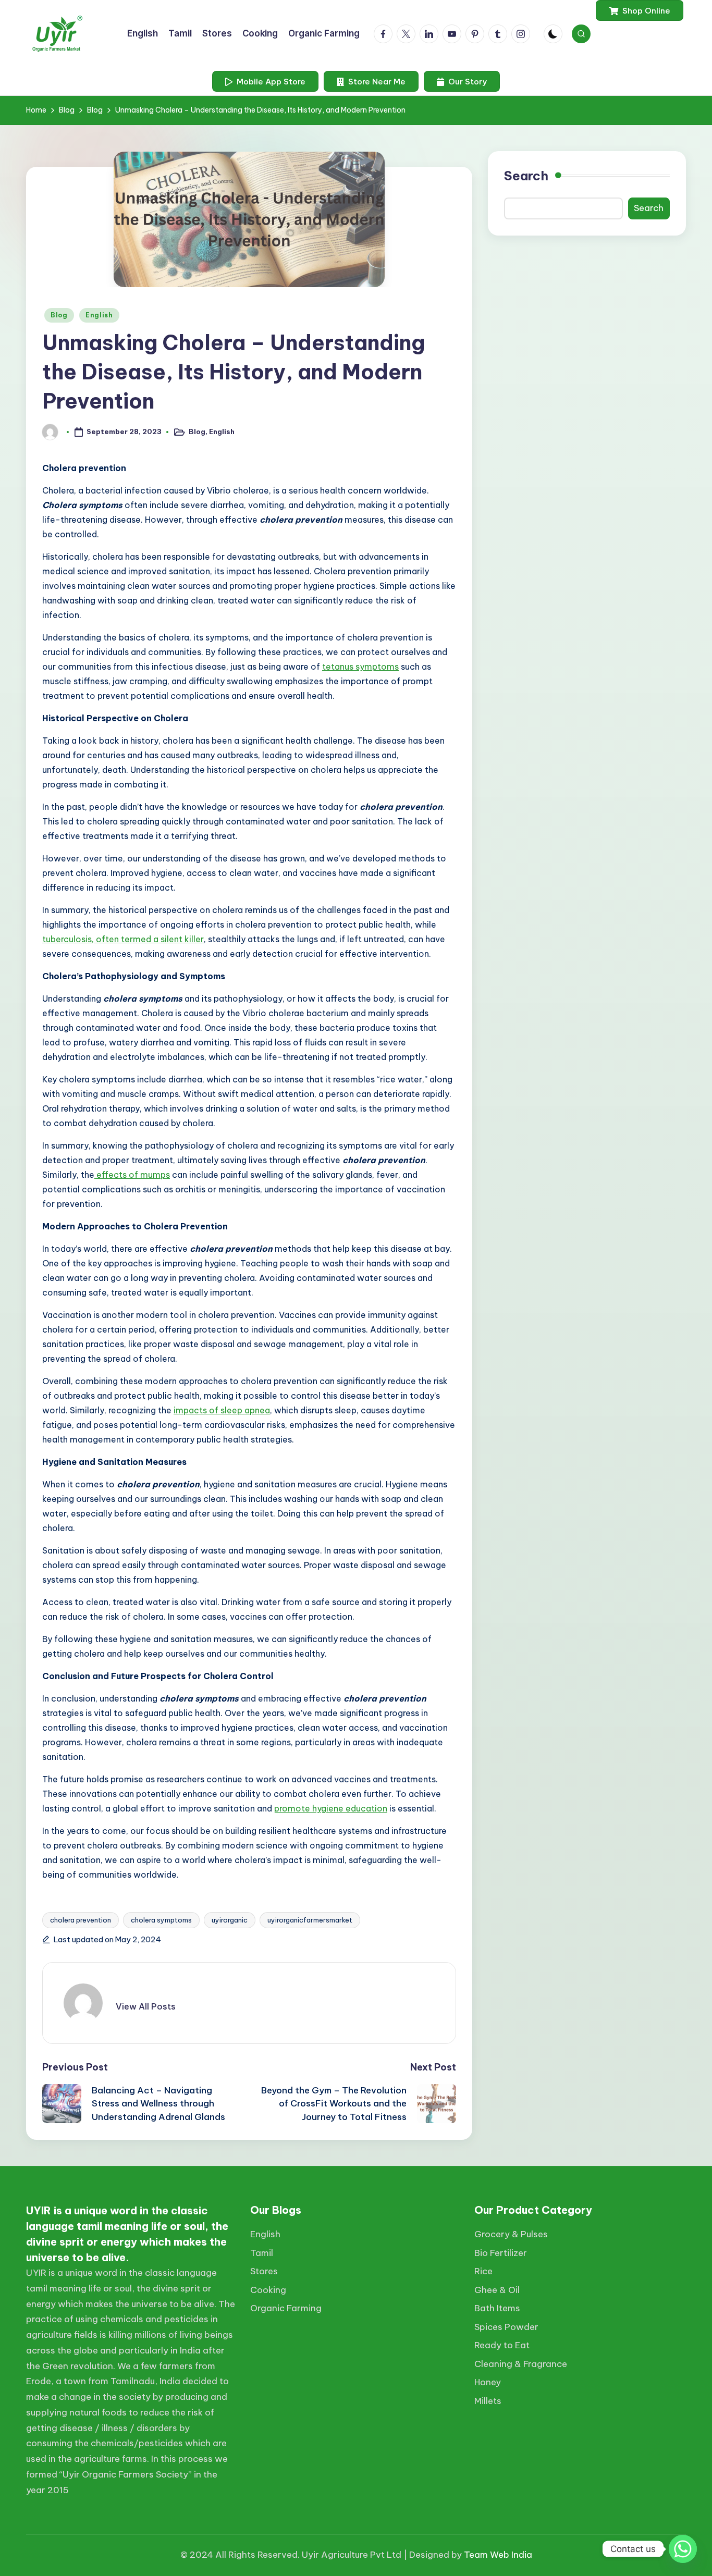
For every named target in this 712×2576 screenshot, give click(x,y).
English (99, 315)
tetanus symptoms (360, 667)
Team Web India (498, 2555)
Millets (488, 2401)
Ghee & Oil (497, 2290)
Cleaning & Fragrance (521, 2364)
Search (526, 176)
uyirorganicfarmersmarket (310, 1920)
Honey (488, 2382)
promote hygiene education (331, 1808)
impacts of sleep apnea (222, 1410)
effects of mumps (132, 1175)
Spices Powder (506, 2327)
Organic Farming (286, 2308)
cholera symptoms (161, 1920)
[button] (640, 10)
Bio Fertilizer (501, 2253)
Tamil (262, 2253)
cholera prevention (81, 1920)
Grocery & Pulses (511, 2234)
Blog (59, 315)
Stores (264, 2271)
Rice (483, 2271)
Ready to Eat (502, 2345)
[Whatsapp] (683, 2549)
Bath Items (497, 2308)
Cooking (268, 2290)
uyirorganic (230, 1920)
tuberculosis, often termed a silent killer (123, 939)
